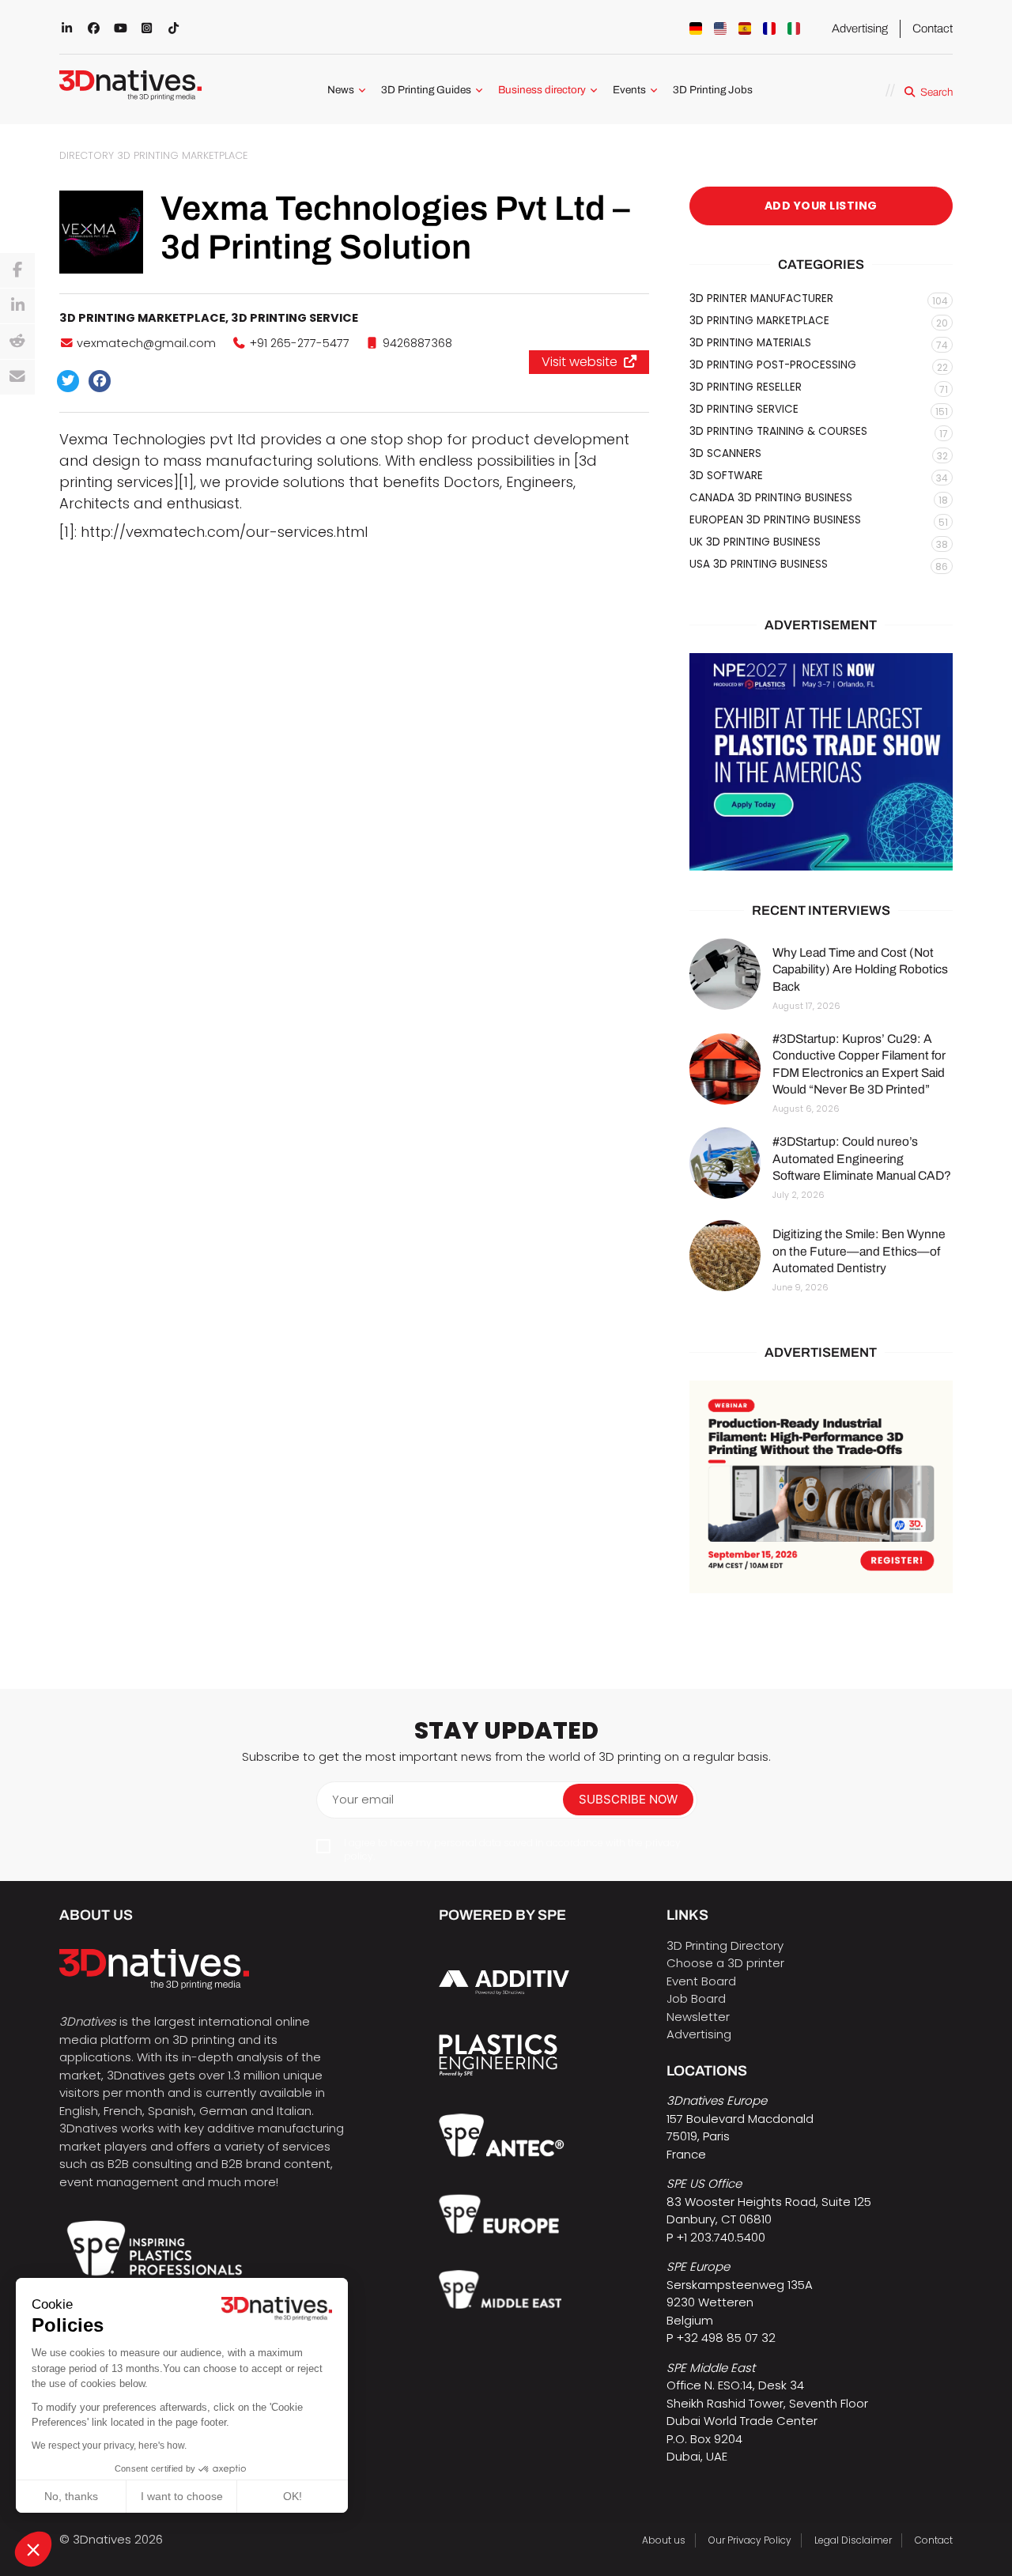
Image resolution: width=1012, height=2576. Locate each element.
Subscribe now (628, 1799)
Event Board (701, 1981)
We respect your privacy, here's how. (109, 2446)
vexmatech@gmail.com (146, 343)
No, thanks (71, 2496)
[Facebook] (17, 270)
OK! (293, 2496)
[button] (33, 2549)
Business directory (542, 90)
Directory (87, 155)
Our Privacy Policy (750, 2540)
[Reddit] (17, 342)
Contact (933, 28)
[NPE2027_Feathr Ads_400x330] (821, 762)
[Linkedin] (17, 306)
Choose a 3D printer (725, 1963)
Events (629, 90)
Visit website (580, 362)
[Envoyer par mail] (17, 377)
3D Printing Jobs (713, 90)
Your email (363, 1799)
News (341, 90)
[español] (745, 28)
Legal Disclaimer (853, 2540)
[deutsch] (696, 28)
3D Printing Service (295, 318)
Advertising (860, 28)
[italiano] (794, 28)
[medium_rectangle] (821, 1487)
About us (664, 2540)
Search (936, 92)
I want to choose (182, 2496)
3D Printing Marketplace (182, 155)
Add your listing (821, 206)
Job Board (696, 1998)
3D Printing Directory (725, 1945)
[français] (769, 28)
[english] (720, 28)
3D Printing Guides (426, 90)
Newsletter (698, 2017)
